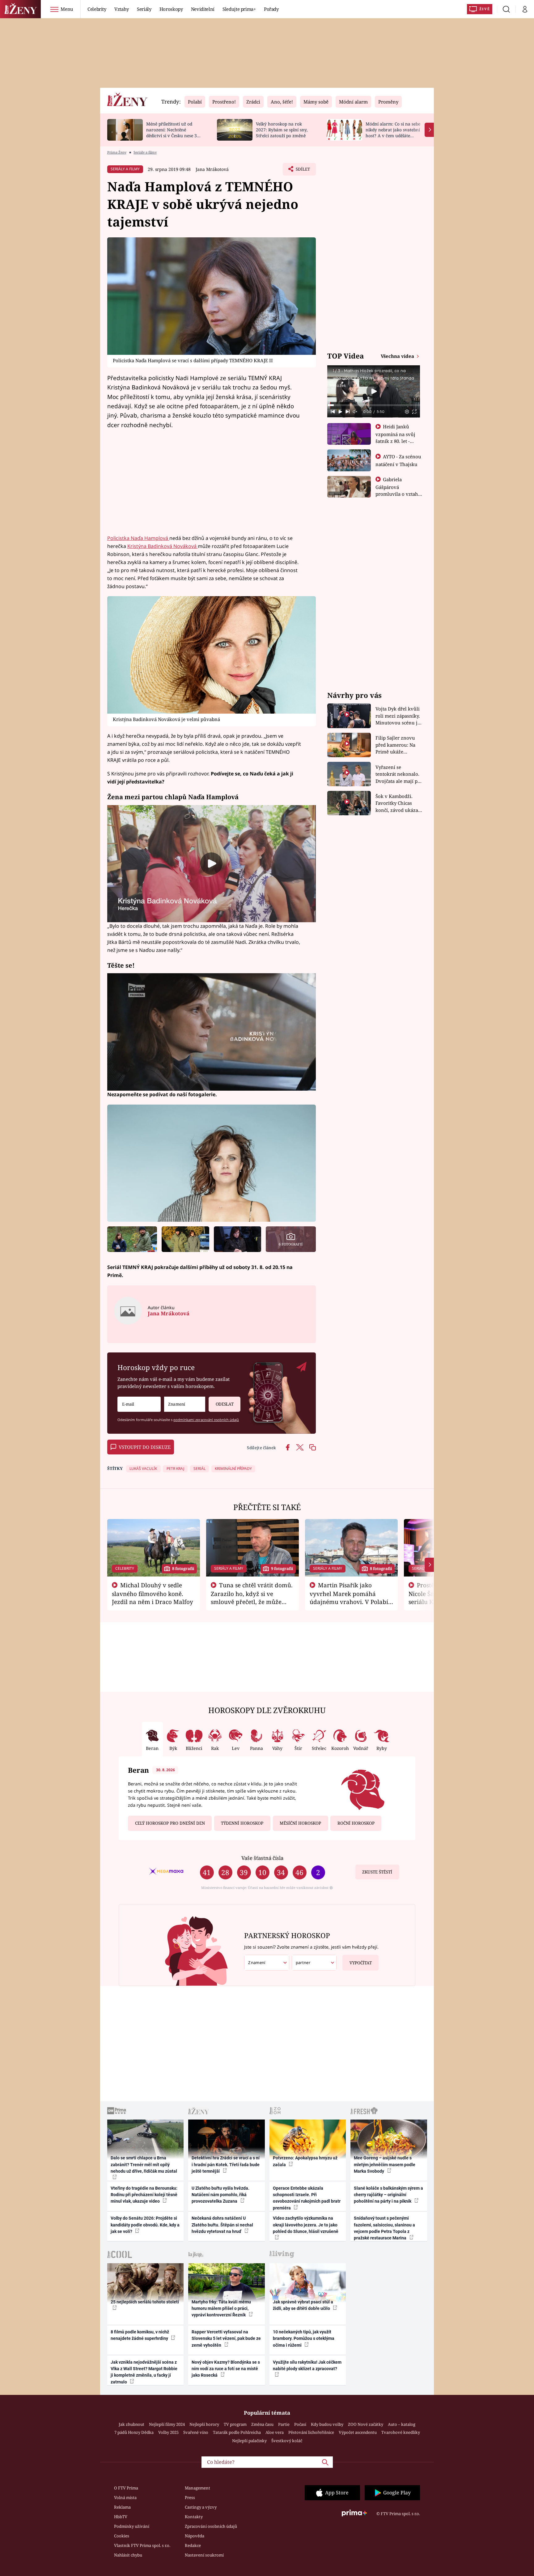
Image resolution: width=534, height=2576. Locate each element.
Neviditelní (203, 9)
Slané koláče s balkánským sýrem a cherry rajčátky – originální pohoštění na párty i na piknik (388, 2195)
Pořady (271, 9)
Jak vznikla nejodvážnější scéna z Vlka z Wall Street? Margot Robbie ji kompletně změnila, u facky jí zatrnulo (144, 2372)
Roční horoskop (356, 1823)
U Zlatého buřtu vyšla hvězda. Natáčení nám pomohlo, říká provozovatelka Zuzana (220, 2195)
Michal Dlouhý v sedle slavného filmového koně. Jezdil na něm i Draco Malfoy (153, 1594)
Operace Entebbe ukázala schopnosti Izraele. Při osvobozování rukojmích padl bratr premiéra (307, 2198)
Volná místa (125, 2497)
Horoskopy (171, 9)
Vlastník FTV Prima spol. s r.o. (142, 2545)
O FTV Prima (126, 2488)
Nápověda (195, 2536)
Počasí (300, 2424)
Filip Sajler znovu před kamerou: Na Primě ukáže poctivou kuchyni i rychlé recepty (396, 745)
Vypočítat (361, 1963)
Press (190, 2497)
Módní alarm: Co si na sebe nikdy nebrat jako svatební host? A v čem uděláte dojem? (393, 132)
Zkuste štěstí (377, 1872)
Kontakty (194, 2517)
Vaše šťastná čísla (262, 1858)
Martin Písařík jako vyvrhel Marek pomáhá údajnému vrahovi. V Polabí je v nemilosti (349, 1598)
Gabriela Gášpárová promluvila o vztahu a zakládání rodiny (398, 490)
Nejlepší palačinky (249, 2441)
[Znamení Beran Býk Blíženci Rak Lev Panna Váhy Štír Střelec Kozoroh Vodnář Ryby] (185, 1404)
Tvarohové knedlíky (401, 2432)
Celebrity (97, 9)
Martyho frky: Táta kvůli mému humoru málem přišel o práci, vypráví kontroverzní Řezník (221, 2309)
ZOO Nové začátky (366, 2424)
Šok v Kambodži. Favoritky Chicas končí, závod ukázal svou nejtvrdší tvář (398, 803)
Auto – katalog (402, 2424)
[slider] (374, 405)
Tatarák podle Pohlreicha (237, 2432)
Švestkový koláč (287, 2441)
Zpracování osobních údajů (211, 2526)
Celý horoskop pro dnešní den (170, 1823)
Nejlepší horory (204, 2424)
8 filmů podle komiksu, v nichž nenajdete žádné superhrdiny (140, 2335)
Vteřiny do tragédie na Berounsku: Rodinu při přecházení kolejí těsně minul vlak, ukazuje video (144, 2195)
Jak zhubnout (131, 2424)
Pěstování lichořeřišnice (311, 2432)
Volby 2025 (168, 2432)
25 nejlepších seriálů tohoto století (145, 2302)
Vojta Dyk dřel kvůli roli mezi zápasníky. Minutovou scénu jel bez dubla (398, 716)
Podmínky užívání (132, 2526)
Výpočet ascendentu (358, 2432)
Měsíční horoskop (300, 1823)
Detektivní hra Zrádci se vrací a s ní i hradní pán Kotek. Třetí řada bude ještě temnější (226, 2164)
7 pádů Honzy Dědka (134, 2432)
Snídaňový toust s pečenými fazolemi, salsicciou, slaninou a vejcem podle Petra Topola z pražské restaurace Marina (384, 2228)
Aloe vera (275, 2432)
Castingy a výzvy (201, 2507)
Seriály (144, 9)
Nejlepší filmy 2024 (167, 2424)
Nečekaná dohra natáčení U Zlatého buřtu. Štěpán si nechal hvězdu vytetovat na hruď (222, 2225)
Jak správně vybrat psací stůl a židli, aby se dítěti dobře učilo (303, 2305)
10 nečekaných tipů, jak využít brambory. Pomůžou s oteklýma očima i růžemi (304, 2338)
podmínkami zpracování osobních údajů (206, 1420)
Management (197, 2488)
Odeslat (225, 1404)
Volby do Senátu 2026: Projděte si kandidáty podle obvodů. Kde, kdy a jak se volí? (145, 2225)
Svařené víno (196, 2432)
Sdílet (302, 171)
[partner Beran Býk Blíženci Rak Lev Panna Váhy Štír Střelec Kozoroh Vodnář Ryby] (314, 1963)
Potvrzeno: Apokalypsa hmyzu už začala (305, 2161)
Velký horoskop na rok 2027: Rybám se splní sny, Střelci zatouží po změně (282, 130)
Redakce (193, 2545)
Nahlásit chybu (128, 2555)
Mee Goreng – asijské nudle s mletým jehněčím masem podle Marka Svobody (385, 2164)
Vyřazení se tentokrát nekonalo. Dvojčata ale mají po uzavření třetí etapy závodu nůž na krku (398, 774)
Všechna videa (398, 356)
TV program (235, 2424)
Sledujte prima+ (239, 9)
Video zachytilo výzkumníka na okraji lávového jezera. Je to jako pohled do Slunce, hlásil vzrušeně (306, 2225)
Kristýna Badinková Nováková (163, 546)
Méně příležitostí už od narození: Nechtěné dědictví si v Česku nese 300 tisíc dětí (174, 132)
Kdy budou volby (327, 2424)
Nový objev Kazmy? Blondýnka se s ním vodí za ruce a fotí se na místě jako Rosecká (226, 2369)
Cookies (122, 2536)
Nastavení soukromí (204, 2555)
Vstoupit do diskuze (145, 1447)
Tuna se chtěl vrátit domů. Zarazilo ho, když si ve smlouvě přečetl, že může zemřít (252, 1598)
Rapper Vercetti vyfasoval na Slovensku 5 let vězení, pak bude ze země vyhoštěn (226, 2338)
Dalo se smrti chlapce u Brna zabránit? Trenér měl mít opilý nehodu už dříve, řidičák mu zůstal (144, 2164)
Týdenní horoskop (242, 1823)
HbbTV (121, 2517)
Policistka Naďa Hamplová (138, 538)
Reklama (122, 2507)
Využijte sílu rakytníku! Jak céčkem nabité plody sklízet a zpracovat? (307, 2365)
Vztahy (122, 9)
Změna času (262, 2424)
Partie (284, 2424)
